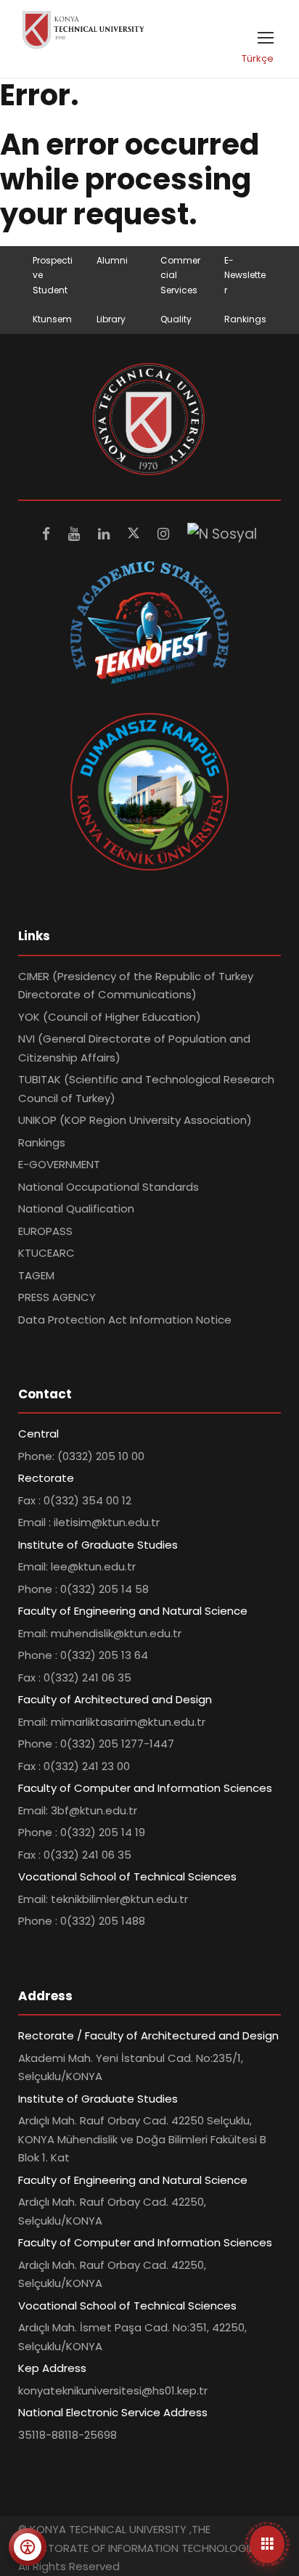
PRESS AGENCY (57, 1297)
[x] (135, 534)
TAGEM (36, 1275)
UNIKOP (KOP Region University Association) (135, 1120)
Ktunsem (52, 319)
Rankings (245, 319)
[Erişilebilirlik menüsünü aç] (28, 2547)
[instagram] (165, 534)
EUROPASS (45, 1231)
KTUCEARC (46, 1253)
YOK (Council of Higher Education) (110, 1017)
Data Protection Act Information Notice (125, 1320)
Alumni (112, 260)
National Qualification (76, 1208)
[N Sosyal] (222, 534)
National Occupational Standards (108, 1187)
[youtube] (76, 534)
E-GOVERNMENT (59, 1164)
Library (111, 319)
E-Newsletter (245, 275)
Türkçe (258, 58)
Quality (176, 319)
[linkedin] (106, 534)
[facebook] (48, 534)
